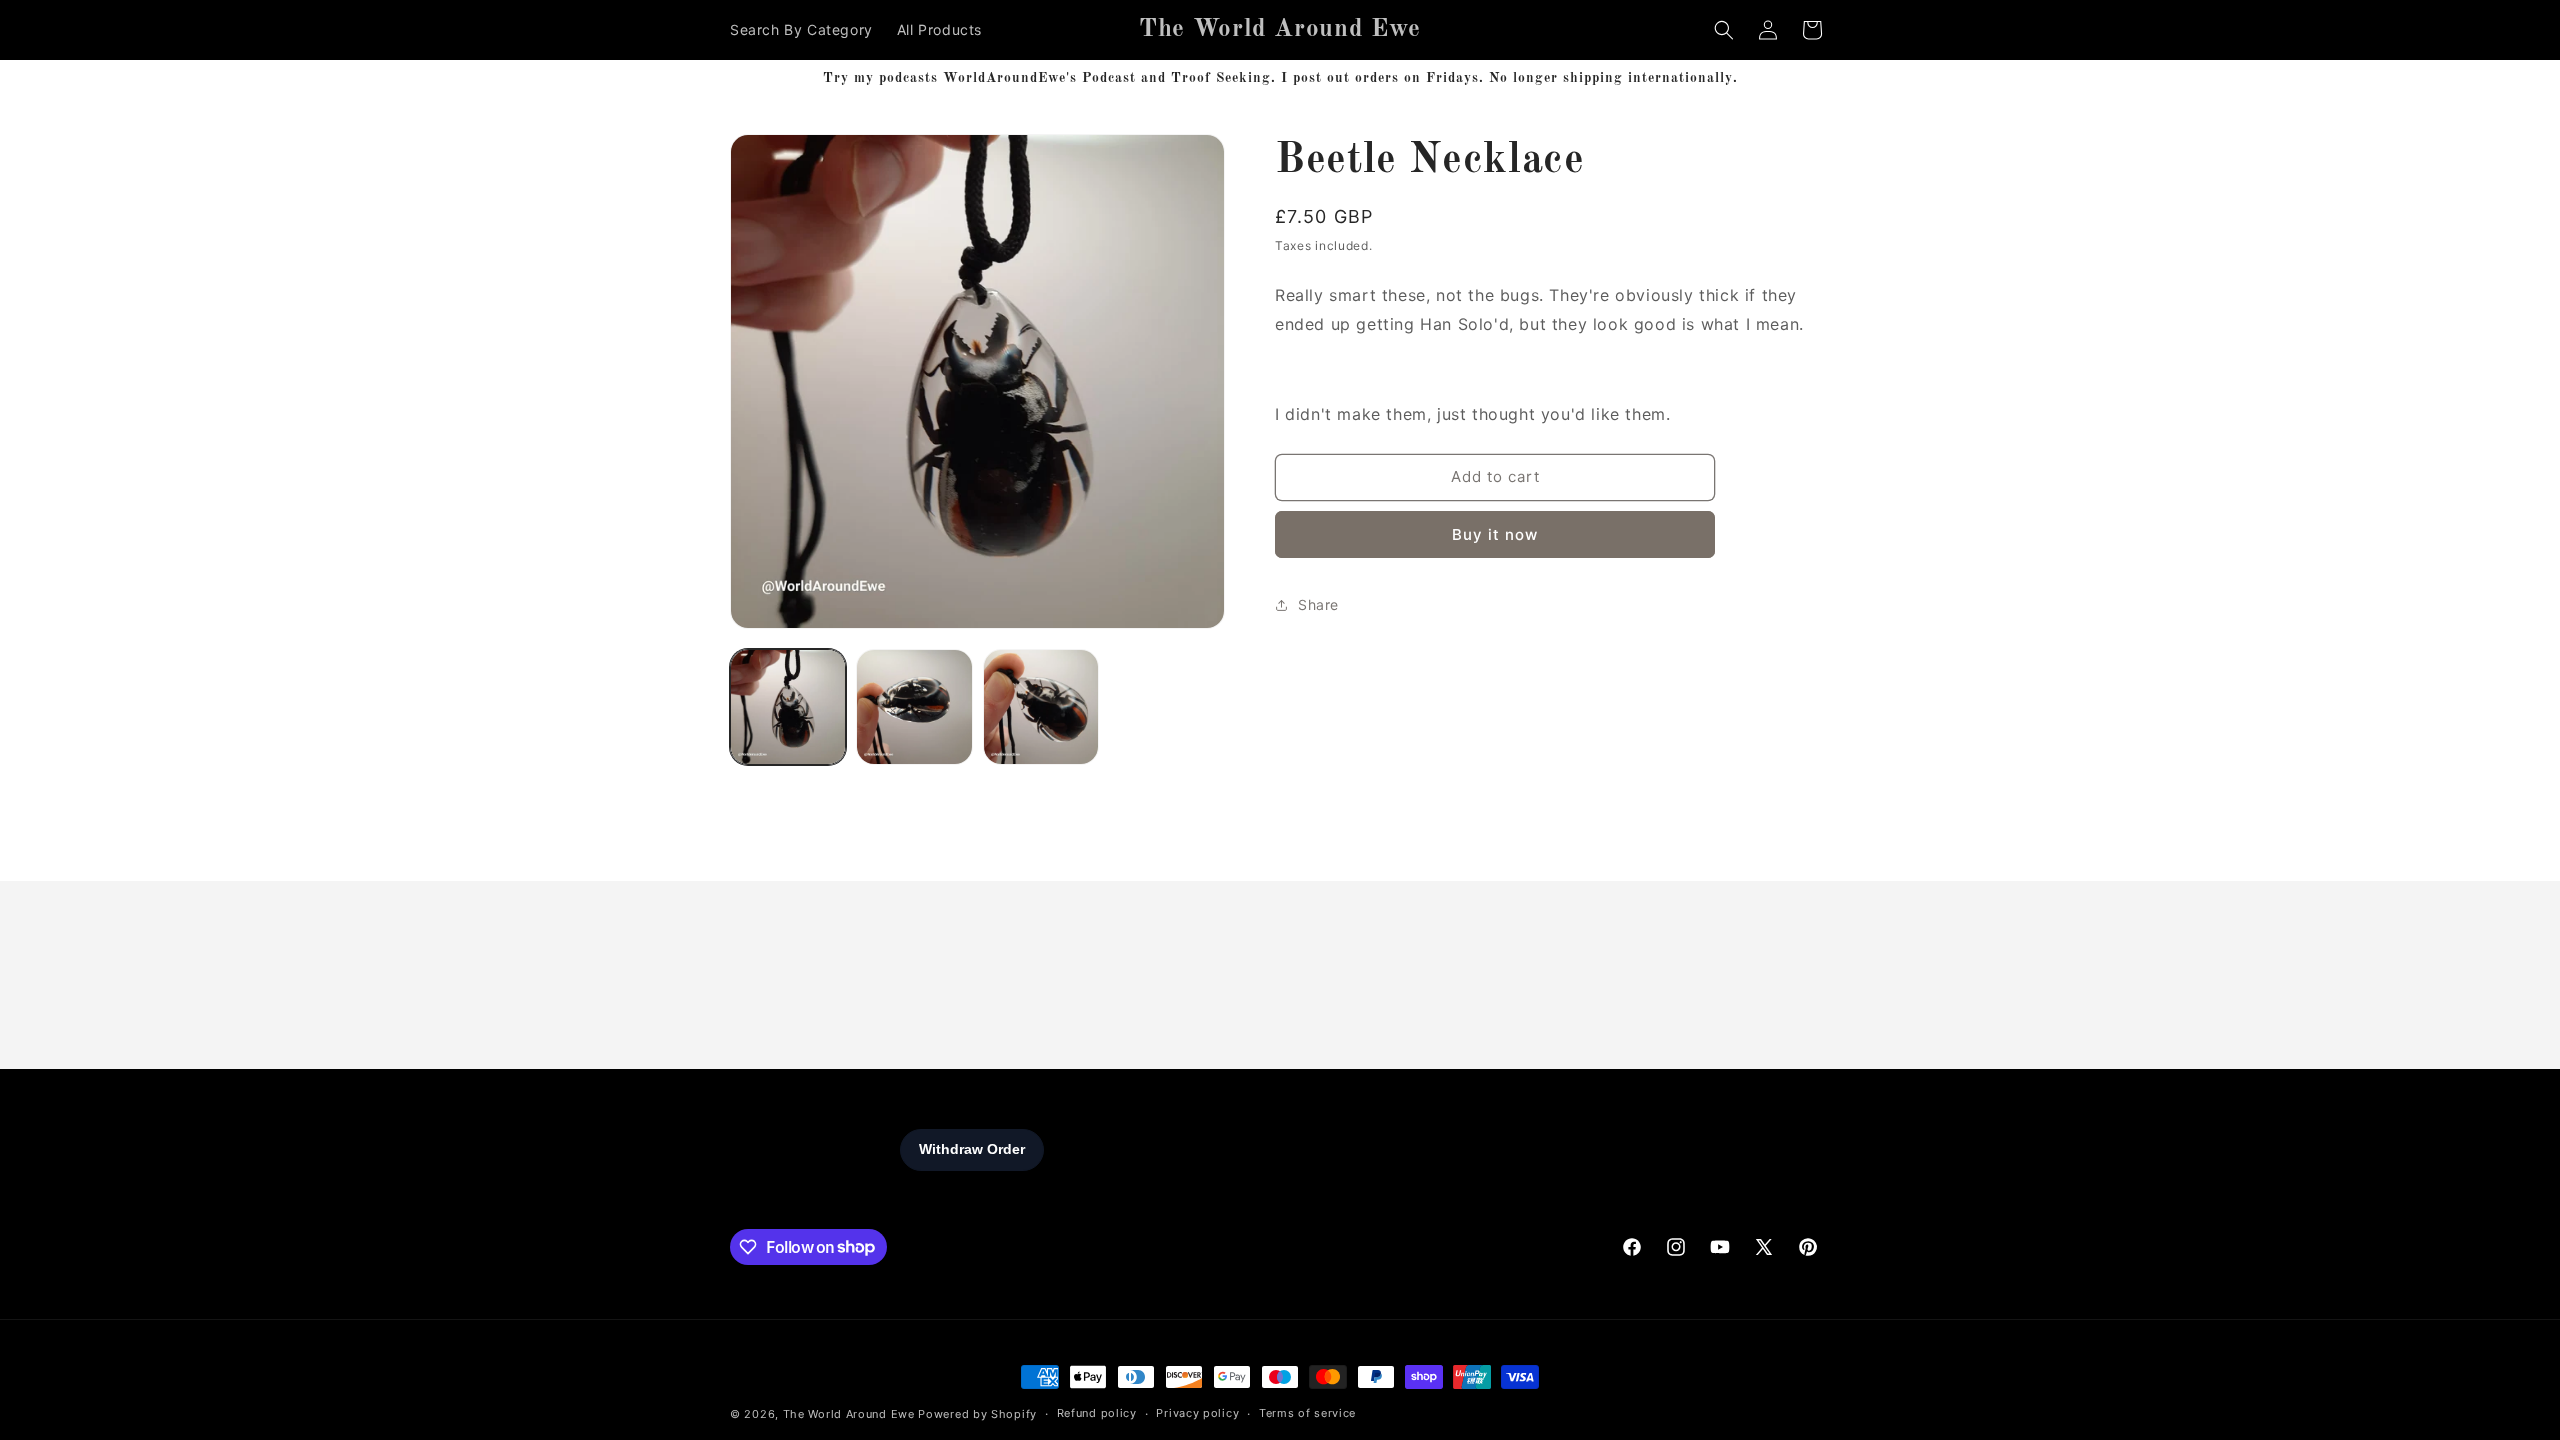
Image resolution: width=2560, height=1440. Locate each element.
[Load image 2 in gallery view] (914, 707)
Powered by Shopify (977, 1414)
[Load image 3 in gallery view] (1041, 707)
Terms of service (1307, 1413)
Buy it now (1495, 534)
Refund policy (1097, 1413)
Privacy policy (1197, 1413)
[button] (1724, 30)
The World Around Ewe (849, 1414)
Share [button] (1318, 604)
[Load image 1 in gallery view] (788, 707)
